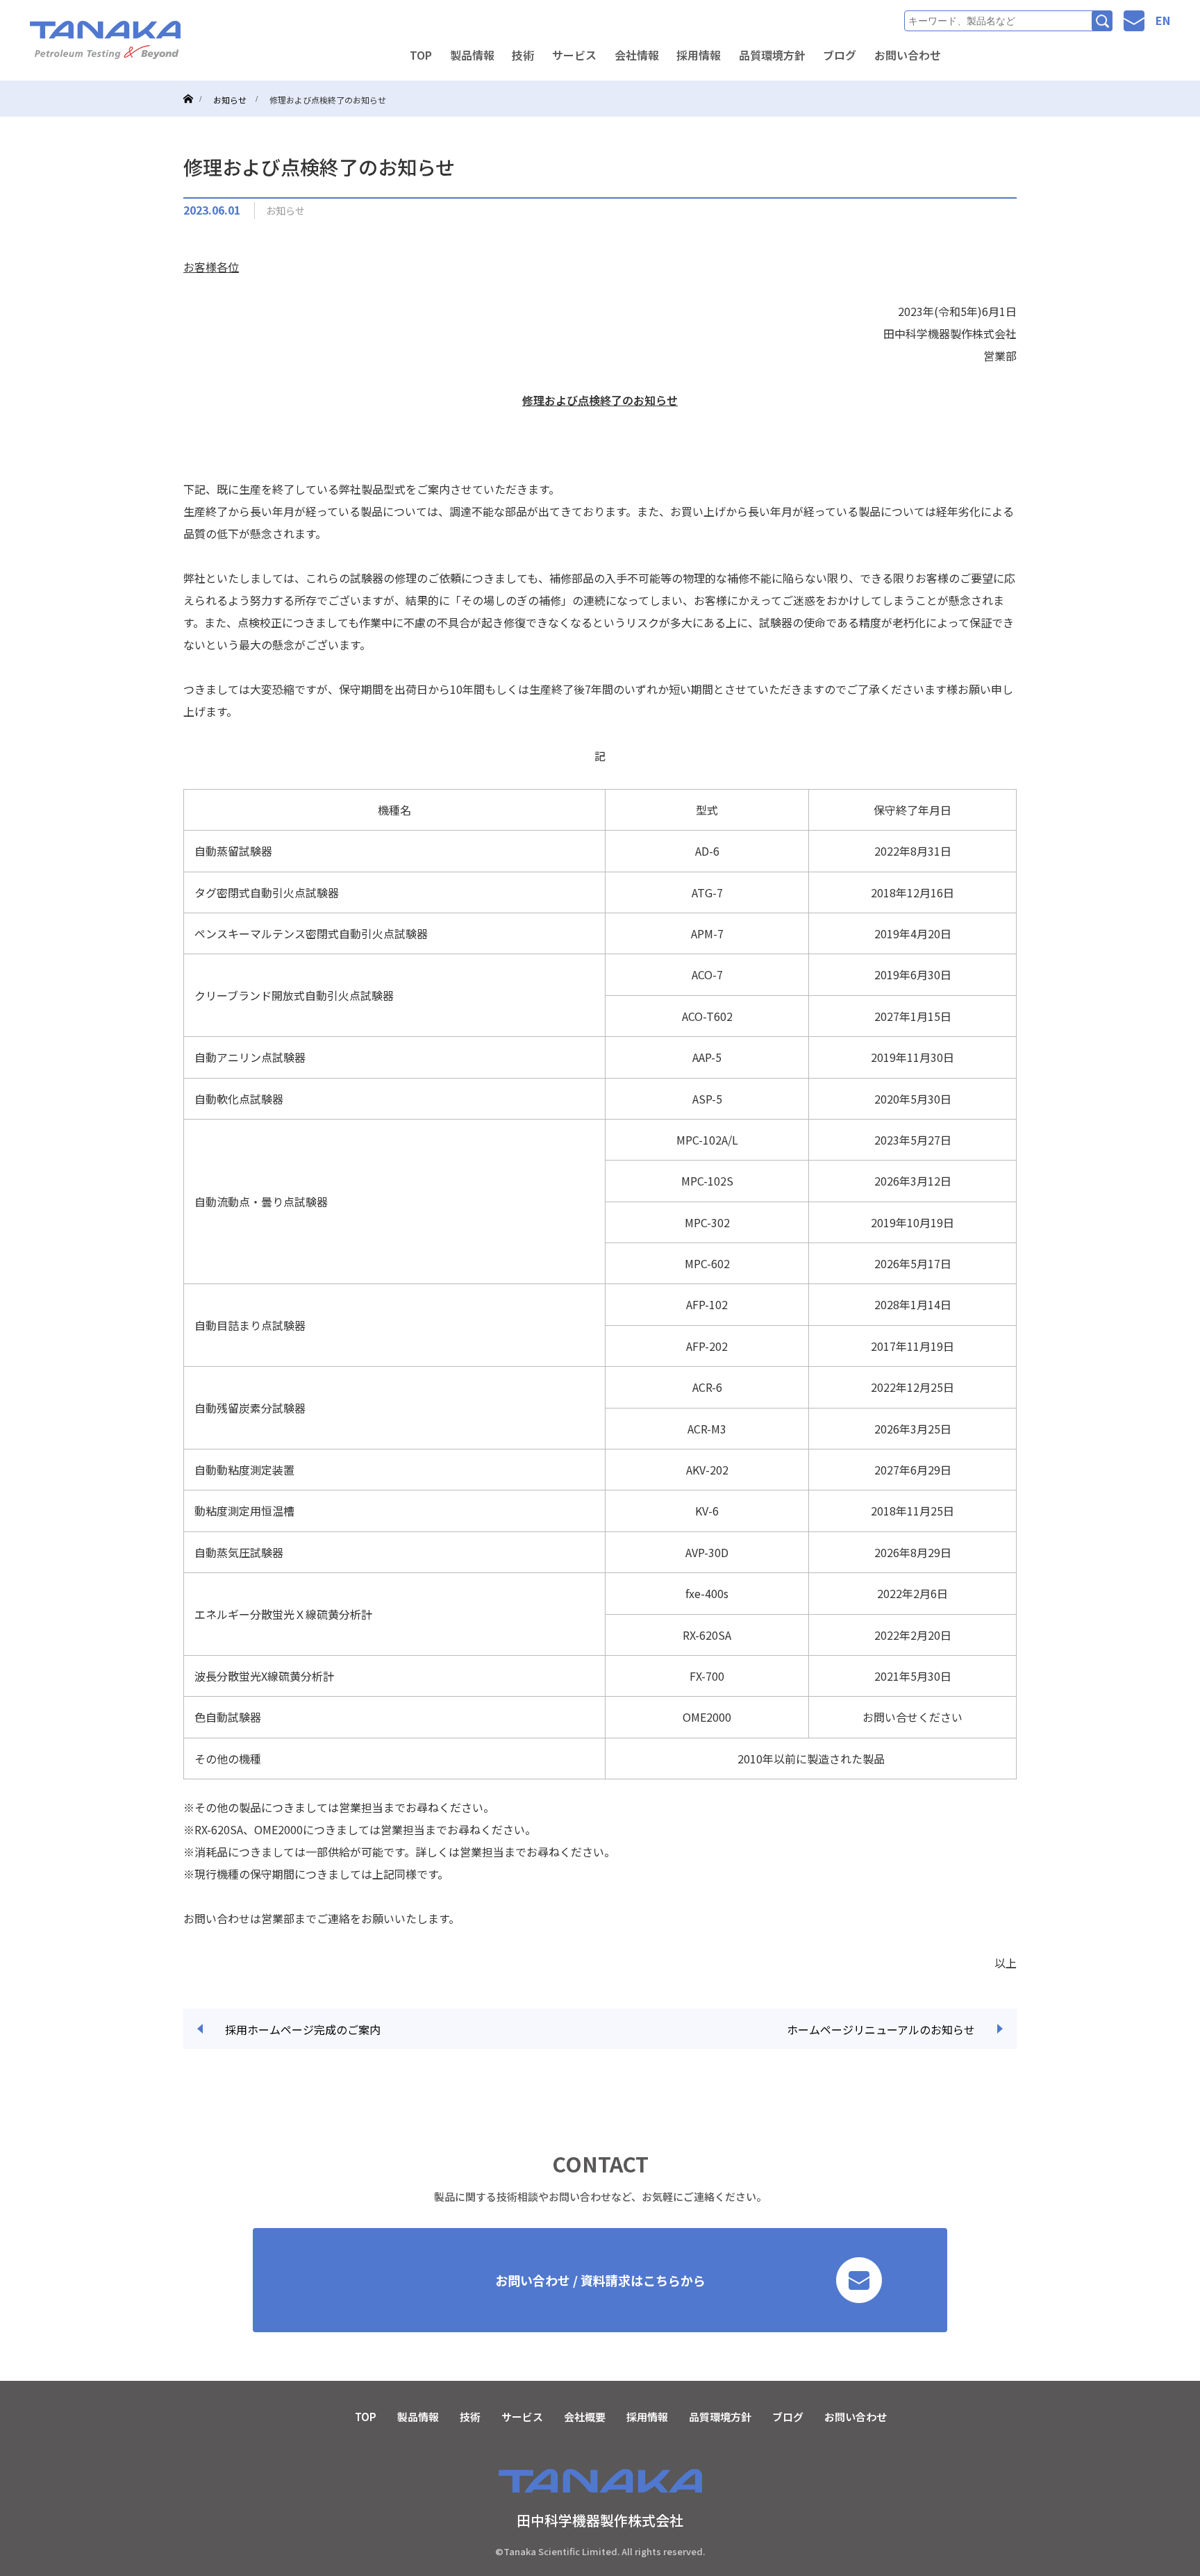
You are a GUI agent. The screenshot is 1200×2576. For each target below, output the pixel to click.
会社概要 (585, 2417)
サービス (574, 55)
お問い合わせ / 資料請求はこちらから (600, 2280)
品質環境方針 (772, 55)
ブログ (840, 55)
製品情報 (472, 55)
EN (1163, 20)
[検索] (1102, 21)
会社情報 (637, 55)
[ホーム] (188, 86)
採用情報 (699, 55)
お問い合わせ (908, 55)
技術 (523, 55)
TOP (421, 55)
